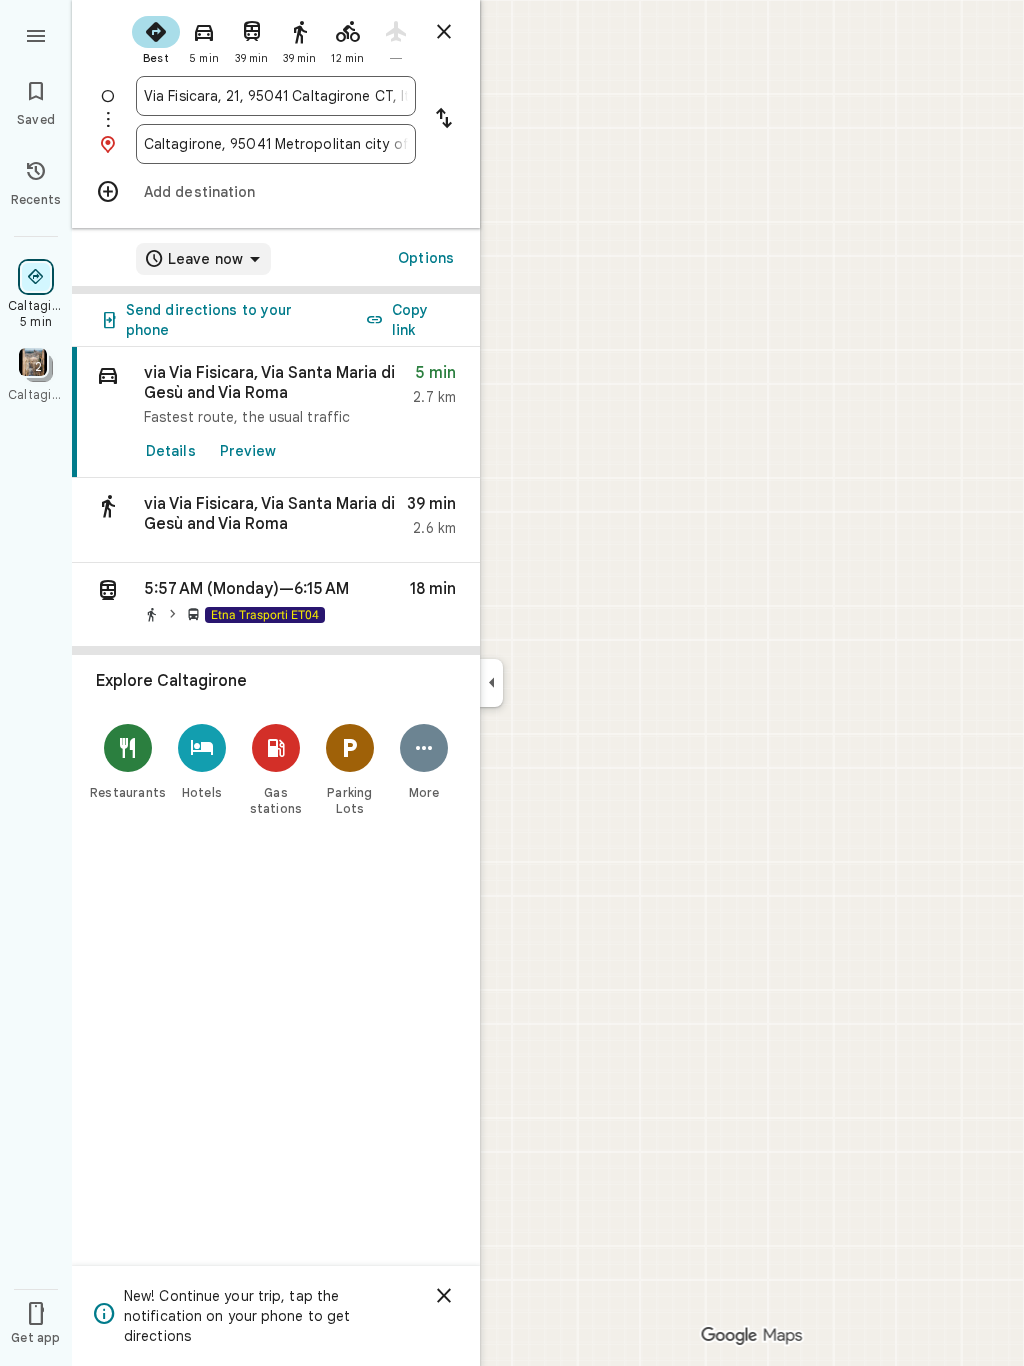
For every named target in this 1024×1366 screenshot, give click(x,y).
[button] (276, 520)
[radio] (156, 38)
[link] (276, 412)
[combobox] (276, 96)
